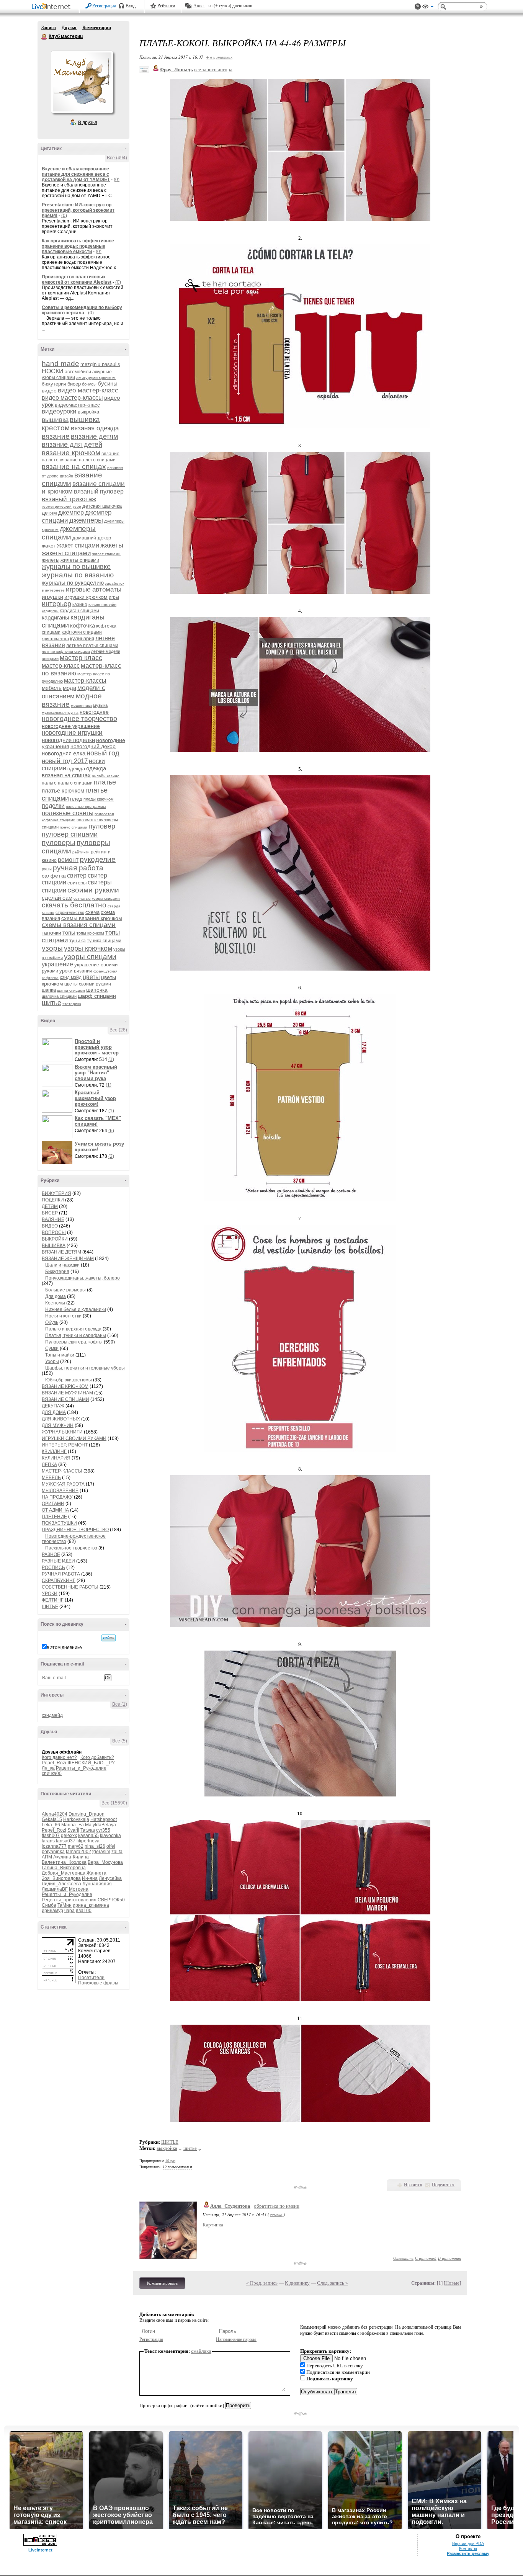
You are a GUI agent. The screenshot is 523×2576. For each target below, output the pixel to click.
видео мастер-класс (88, 390)
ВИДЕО (50, 1226)
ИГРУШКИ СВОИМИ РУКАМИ (74, 1438)
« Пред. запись (262, 2283)
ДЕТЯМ (50, 1206)
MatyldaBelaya (101, 1825)
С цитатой (426, 2258)
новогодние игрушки (72, 733)
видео (49, 391)
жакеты (112, 545)
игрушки (52, 597)
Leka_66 (51, 1825)
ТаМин (65, 1905)
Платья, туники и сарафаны (76, 1335)
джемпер (71, 512)
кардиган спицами (79, 611)
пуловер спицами (70, 834)
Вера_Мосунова (105, 1862)
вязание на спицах (74, 467)
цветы (91, 977)
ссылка (276, 2214)
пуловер (102, 826)
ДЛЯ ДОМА (54, 1412)
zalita (117, 1852)
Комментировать (162, 2283)
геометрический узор (61, 506)
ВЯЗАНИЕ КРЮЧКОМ (65, 1386)
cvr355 (103, 1830)
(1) (111, 1059)
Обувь (52, 1322)
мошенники (81, 705)
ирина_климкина (91, 1905)
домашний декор (92, 538)
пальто (49, 783)
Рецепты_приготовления (69, 1900)
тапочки (51, 933)
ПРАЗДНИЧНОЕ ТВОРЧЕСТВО (75, 1530)
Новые (452, 2283)
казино (80, 605)
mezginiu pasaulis (100, 364)
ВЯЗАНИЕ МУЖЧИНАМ (67, 1393)
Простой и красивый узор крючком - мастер (97, 1047)
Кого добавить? (97, 1757)
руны (47, 869)
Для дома (56, 1296)
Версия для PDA (468, 2543)
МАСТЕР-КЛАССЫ (62, 1471)
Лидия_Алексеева (61, 1884)
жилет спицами (106, 554)
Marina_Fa (73, 1825)
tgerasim (101, 1852)
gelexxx (69, 1836)
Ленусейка (110, 1878)
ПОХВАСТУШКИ (59, 1523)
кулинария (82, 638)
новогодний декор (93, 746)
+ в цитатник (219, 57)
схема (92, 912)
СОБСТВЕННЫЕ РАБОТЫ (70, 1587)
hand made (60, 364)
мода (69, 688)
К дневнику (297, 2283)
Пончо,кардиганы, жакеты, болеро (83, 1278)
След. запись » (333, 2283)
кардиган (50, 611)
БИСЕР (50, 1213)
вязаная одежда (95, 428)
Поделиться (443, 2185)
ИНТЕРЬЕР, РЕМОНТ (65, 1445)
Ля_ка (48, 1768)
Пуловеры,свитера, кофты (74, 1342)
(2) (111, 1156)
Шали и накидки (62, 1265)
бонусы (89, 384)
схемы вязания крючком (92, 918)
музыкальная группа (60, 712)
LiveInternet (52, 7)
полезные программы (86, 807)
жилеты (51, 560)
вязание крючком (71, 453)
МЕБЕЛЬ (51, 1478)
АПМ (47, 1857)
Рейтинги (166, 6)
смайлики (201, 2351)
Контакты (468, 2548)
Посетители (91, 1978)
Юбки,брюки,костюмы (69, 1380)
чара (69, 1911)
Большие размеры (65, 1290)
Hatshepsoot (104, 1819)
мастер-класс (61, 666)
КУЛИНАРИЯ (56, 1458)
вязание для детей (72, 445)
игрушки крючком (86, 597)
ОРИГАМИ (53, 1504)
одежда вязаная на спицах (74, 772)
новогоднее (94, 712)
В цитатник (449, 2258)
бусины (108, 383)
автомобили (78, 372)
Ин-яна (90, 1878)
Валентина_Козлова (64, 1862)
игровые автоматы (94, 589)
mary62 (76, 1846)
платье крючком (63, 790)
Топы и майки (60, 1355)
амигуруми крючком (96, 378)
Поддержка (418, 7)
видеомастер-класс (77, 405)
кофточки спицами (82, 632)
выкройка (88, 412)
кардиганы (56, 617)
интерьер (56, 604)
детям (49, 513)
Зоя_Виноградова (61, 1878)
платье (105, 782)
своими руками (93, 890)
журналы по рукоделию (73, 583)
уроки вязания (76, 971)
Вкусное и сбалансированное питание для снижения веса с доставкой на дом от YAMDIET (76, 174)
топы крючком (90, 933)
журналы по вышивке (76, 567)
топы (69, 932)
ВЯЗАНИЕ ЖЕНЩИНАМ (68, 1259)
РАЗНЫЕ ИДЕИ (58, 1561)
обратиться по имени (277, 2206)
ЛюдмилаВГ (55, 1889)
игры (114, 597)
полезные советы (68, 813)
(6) (111, 1131)
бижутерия (54, 384)
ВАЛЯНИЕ (53, 1219)
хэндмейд (52, 1715)
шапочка (97, 990)
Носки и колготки (63, 1316)
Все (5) (120, 1741)
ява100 (84, 1911)
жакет (49, 546)
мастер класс (81, 658)
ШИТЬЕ (50, 1607)
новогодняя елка (64, 753)
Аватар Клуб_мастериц (82, 82)
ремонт (68, 860)
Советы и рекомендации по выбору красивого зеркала (82, 310)
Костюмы (56, 1303)
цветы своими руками (88, 984)
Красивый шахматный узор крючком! (95, 1098)
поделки (53, 806)
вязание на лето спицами (88, 460)
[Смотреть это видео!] (58, 1050)
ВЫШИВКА (54, 1246)
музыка (100, 705)
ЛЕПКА (49, 1465)
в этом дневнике (64, 1648)
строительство (70, 912)
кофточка (83, 625)
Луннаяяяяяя (97, 1884)
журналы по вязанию (78, 575)
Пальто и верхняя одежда (73, 1329)
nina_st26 (95, 1846)
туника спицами (104, 941)
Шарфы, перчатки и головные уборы (85, 1368)
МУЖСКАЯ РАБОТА (63, 1484)
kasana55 (88, 1836)
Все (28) (118, 1030)
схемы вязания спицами (79, 925)
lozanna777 (54, 1846)
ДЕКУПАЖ (53, 1406)
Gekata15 (52, 1819)
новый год (103, 753)
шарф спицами (97, 996)
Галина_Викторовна (64, 1868)
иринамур (52, 1911)
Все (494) (117, 158)
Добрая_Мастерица (64, 1873)
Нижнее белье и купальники (76, 1309)
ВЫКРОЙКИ (55, 1239)
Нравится (413, 2185)
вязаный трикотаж (69, 499)
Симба (49, 1905)
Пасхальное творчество (71, 1548)
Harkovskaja (76, 1819)
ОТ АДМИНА (55, 1510)
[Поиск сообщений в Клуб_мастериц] (109, 1638)
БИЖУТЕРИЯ (56, 1193)
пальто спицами (75, 783)
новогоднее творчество (79, 719)
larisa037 (66, 1841)
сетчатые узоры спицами (97, 898)
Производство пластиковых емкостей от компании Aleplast (77, 280)
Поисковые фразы (98, 1983)
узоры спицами (90, 957)
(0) (117, 180)
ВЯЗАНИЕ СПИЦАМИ (65, 1399)
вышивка (55, 420)
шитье (51, 1003)
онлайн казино (106, 776)
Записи (49, 28)
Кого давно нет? (59, 1757)
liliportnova (88, 1841)
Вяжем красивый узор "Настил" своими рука (96, 1073)
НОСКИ (53, 371)
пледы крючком (99, 799)
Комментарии (97, 28)
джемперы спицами (69, 533)
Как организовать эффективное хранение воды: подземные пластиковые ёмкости (78, 246)
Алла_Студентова (230, 2206)
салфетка (54, 876)
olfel (111, 1846)
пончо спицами (74, 827)
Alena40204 (55, 1814)
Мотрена (79, 1889)
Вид (428, 8)
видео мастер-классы (72, 398)
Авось (199, 6)
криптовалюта (55, 639)
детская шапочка (102, 506)
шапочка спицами (59, 996)
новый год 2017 (65, 761)
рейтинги (81, 852)
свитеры (77, 883)
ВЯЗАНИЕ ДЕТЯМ (61, 1252)
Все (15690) (114, 1803)
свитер (77, 875)
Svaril (73, 1830)
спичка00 (52, 1773)
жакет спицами (78, 545)
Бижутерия (57, 1272)
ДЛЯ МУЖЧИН (58, 1425)
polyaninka (53, 1852)
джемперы (86, 520)
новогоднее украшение (71, 726)
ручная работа (78, 868)
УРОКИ (50, 1594)
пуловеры (59, 843)
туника (78, 940)
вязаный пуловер (99, 491)
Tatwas (88, 1830)
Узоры (52, 1362)
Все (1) (120, 1704)
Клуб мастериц (44, 37)
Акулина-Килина (71, 1857)
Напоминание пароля (236, 2339)
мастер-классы (85, 681)
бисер (74, 384)
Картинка (213, 2225)
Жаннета (96, 1873)
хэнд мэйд (71, 977)
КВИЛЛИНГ (54, 1451)
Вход (131, 6)
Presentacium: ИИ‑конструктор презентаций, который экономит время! (78, 210)
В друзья (88, 123)
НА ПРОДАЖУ (57, 1497)
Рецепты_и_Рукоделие (81, 1768)
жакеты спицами (66, 553)
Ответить (403, 2258)
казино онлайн (102, 605)
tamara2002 (78, 1852)
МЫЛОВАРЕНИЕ (60, 1491)
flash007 (51, 1836)
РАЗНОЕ (51, 1554)
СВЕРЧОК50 (111, 1900)
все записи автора (213, 69)
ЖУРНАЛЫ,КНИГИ (62, 1432)
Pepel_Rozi (54, 1763)
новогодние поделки (68, 740)
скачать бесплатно (74, 905)
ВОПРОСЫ (54, 1232)
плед (76, 799)
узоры (52, 948)
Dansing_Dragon (87, 1814)
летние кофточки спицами (66, 651)
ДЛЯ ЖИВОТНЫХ (61, 1419)
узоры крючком (88, 948)
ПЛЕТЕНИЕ (54, 1517)
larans (48, 1841)
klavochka (110, 1836)
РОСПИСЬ (53, 1568)
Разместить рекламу (468, 2553)
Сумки (52, 1348)
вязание (56, 436)
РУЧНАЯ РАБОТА (61, 1574)
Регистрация (104, 6)
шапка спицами (71, 990)
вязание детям (94, 436)
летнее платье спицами (92, 646)
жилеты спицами (80, 560)
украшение (57, 964)
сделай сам (57, 898)
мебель (52, 688)
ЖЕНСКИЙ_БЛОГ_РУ (91, 1763)
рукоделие (98, 859)
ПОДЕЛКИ (53, 1200)
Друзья (69, 28)
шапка (49, 990)
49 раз (170, 2161)
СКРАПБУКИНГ (59, 1581)
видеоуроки (59, 411)
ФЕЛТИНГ (53, 1600)
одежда (76, 769)
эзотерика (72, 1004)
